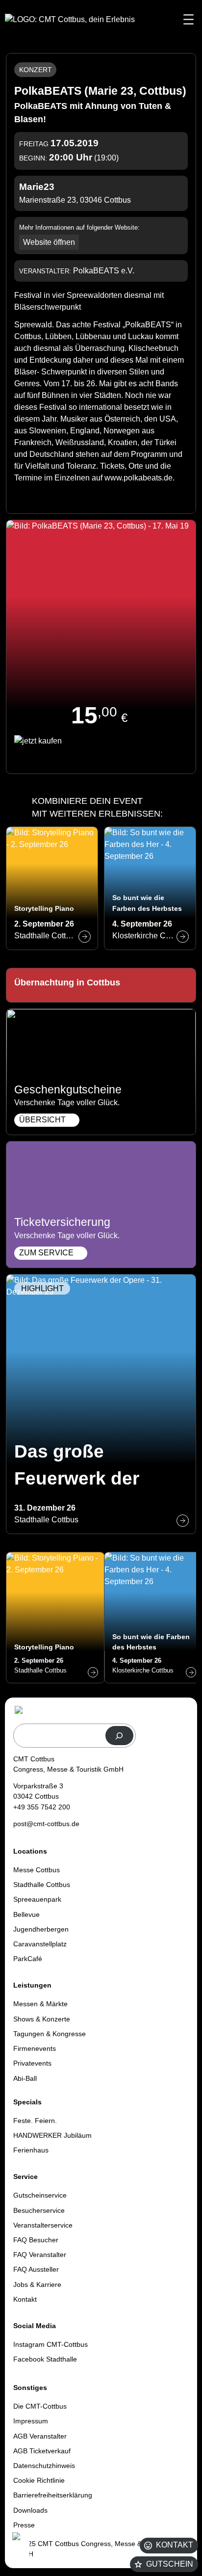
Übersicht (42, 1120)
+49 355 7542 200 (42, 1807)
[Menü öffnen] (189, 19)
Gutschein (170, 2564)
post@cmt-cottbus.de (46, 1824)
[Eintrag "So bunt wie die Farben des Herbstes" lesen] (150, 888)
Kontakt (175, 2545)
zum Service (46, 1253)
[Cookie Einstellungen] (20, 2548)
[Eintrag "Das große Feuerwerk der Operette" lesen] (101, 1404)
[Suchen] (119, 1736)
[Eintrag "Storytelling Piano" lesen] (52, 888)
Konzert (36, 70)
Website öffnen (49, 242)
